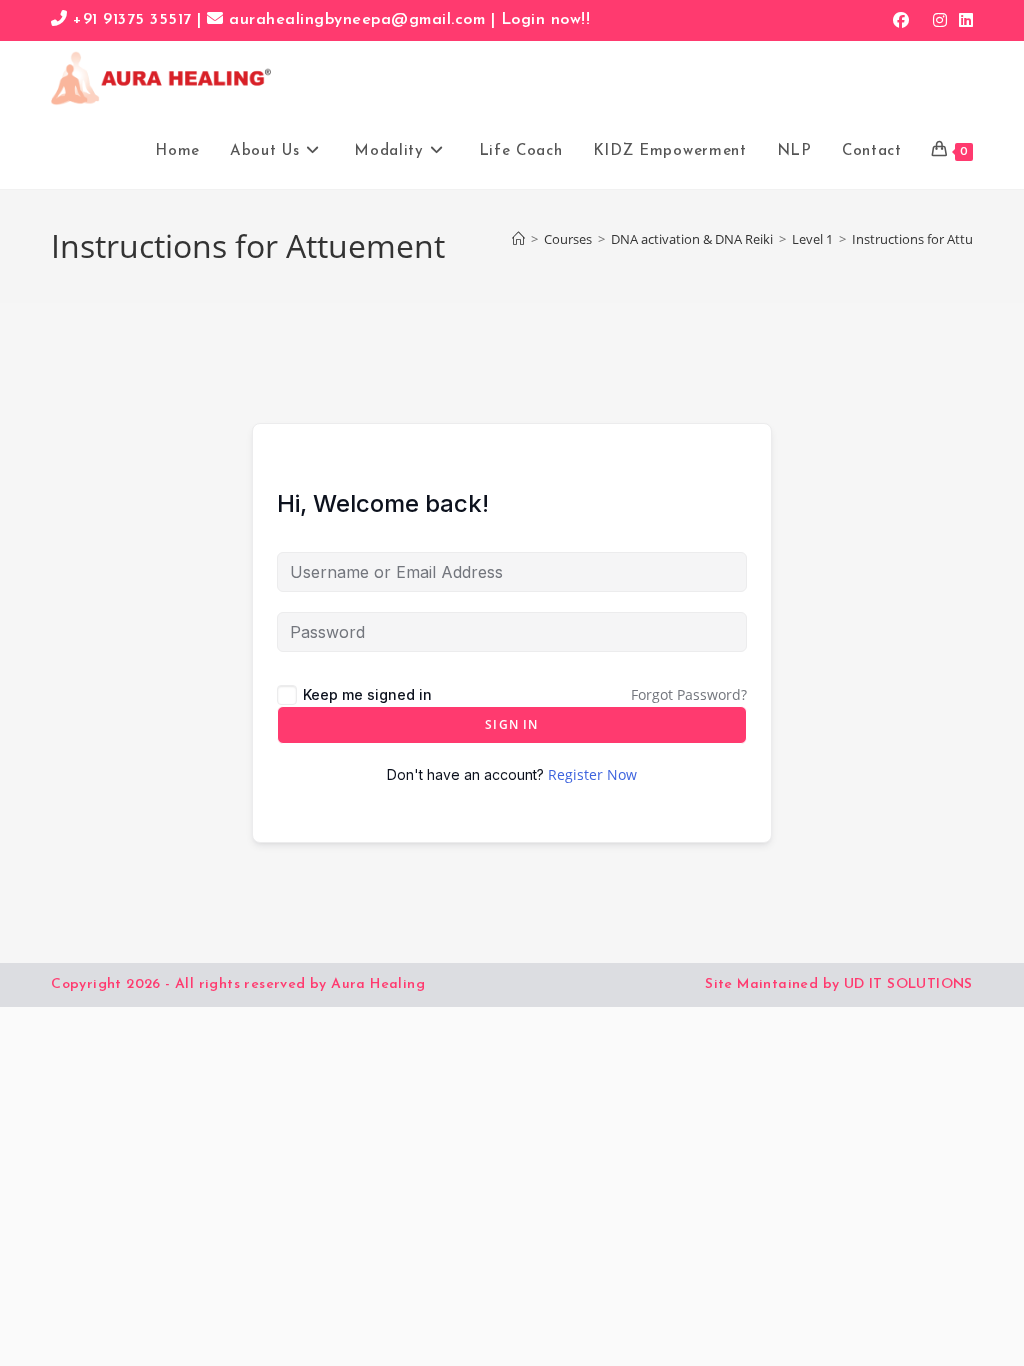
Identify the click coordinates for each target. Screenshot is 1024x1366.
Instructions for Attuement (932, 239)
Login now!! (546, 20)
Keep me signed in (367, 694)
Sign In (511, 724)
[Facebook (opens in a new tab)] (901, 20)
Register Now (592, 774)
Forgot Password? (689, 694)
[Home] (518, 239)
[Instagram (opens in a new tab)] (940, 20)
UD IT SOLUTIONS (908, 984)
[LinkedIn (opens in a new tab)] (963, 20)
